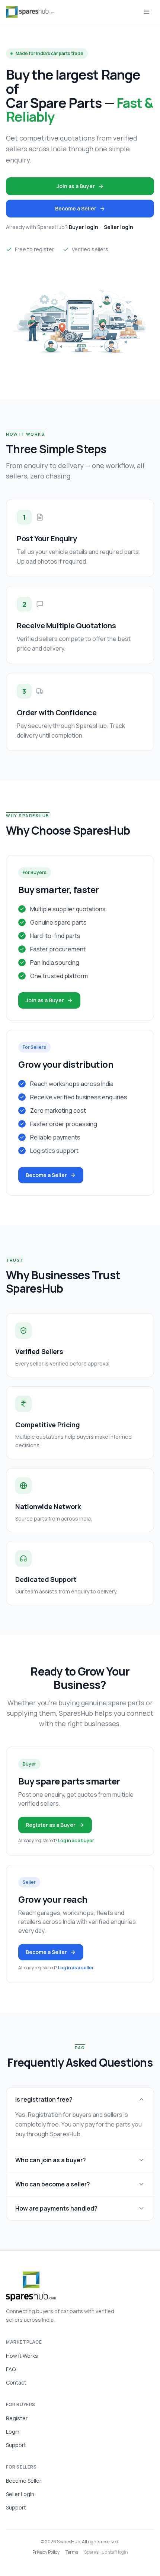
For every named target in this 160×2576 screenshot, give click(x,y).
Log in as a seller (76, 1968)
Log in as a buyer (76, 1840)
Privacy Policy (46, 2552)
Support (16, 2445)
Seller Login (20, 2494)
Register (17, 2418)
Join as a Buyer (76, 186)
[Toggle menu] (147, 12)
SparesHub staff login (106, 2552)
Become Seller (24, 2481)
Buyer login (84, 227)
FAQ (11, 2369)
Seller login (119, 227)
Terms (72, 2552)
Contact (16, 2382)
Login (13, 2432)
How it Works (22, 2356)
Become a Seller (76, 208)
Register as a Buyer (51, 1825)
